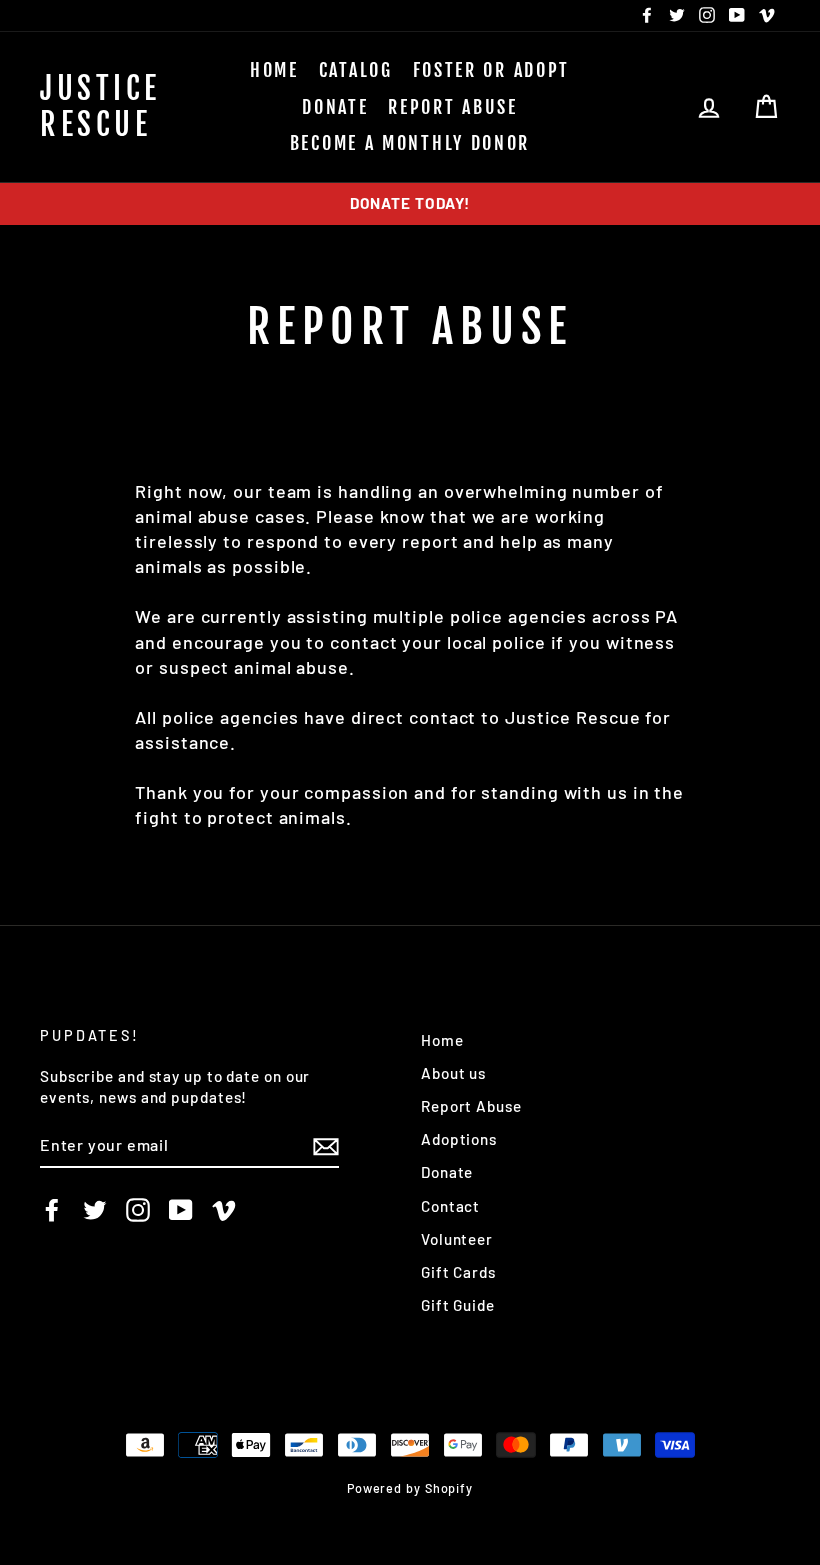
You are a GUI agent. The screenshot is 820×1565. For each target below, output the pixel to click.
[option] (410, 203)
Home (274, 70)
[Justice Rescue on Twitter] (95, 1210)
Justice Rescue (100, 106)
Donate (335, 107)
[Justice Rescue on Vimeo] (224, 1210)
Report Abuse (452, 107)
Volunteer (457, 1239)
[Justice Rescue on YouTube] (181, 1210)
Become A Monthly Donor (410, 143)
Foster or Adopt (492, 70)
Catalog (356, 70)
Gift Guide (458, 1305)
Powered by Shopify (410, 1488)
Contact (450, 1206)
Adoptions (459, 1139)
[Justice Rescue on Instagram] (138, 1210)
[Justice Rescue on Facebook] (52, 1210)
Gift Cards (458, 1272)
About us (453, 1073)
